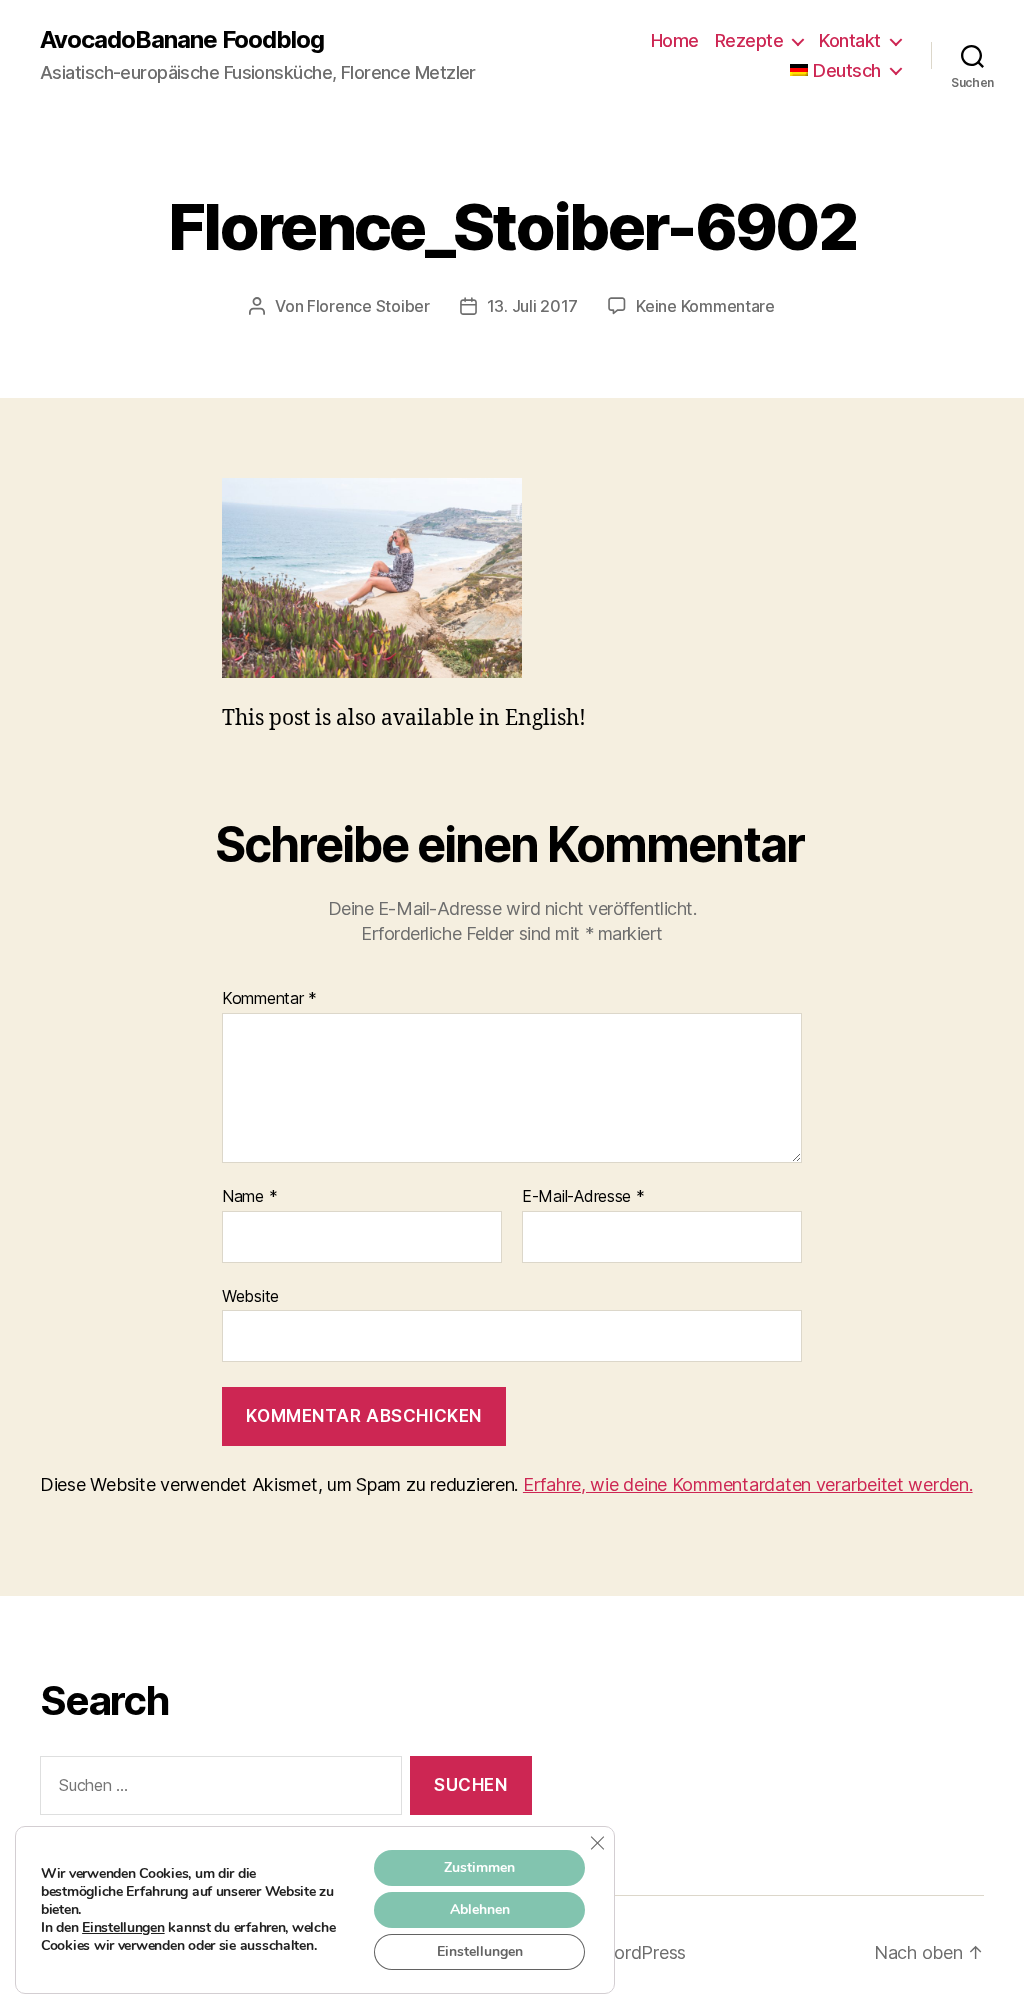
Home (675, 40)
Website (250, 1295)
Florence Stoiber (368, 306)
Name (249, 1197)
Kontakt (850, 40)
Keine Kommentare (705, 306)
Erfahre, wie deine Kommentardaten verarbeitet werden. (748, 1484)
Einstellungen (123, 1928)
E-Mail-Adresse (583, 1197)
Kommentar (269, 999)
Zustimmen (479, 1867)
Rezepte (749, 40)
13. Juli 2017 (533, 306)
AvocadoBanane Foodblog (182, 40)
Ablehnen (480, 1909)
